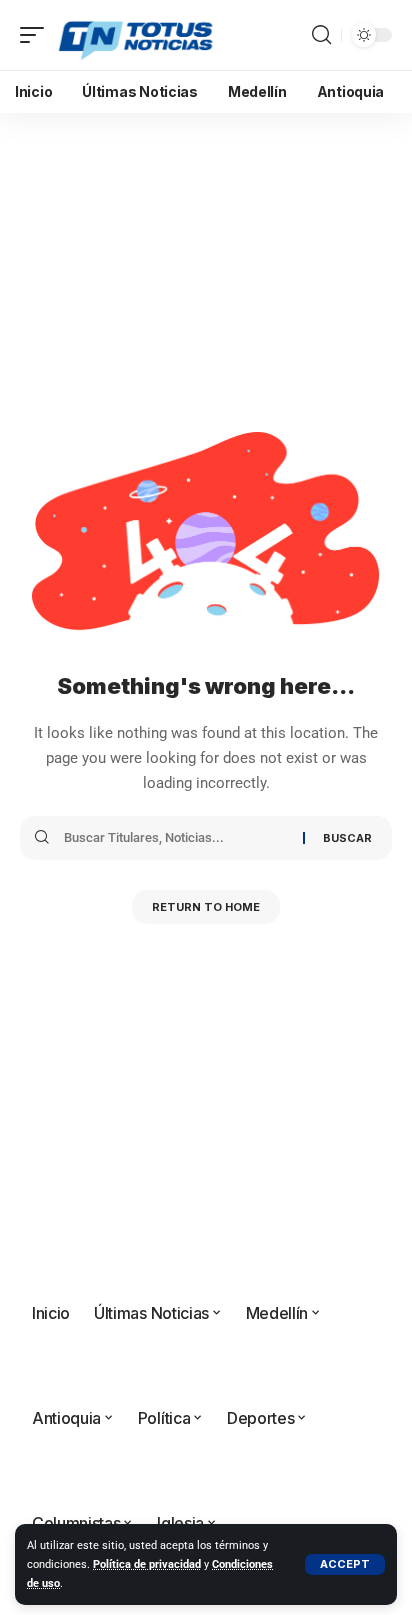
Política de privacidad (147, 1564)
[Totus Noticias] (137, 35)
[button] (345, 1564)
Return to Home (206, 907)
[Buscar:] (176, 838)
